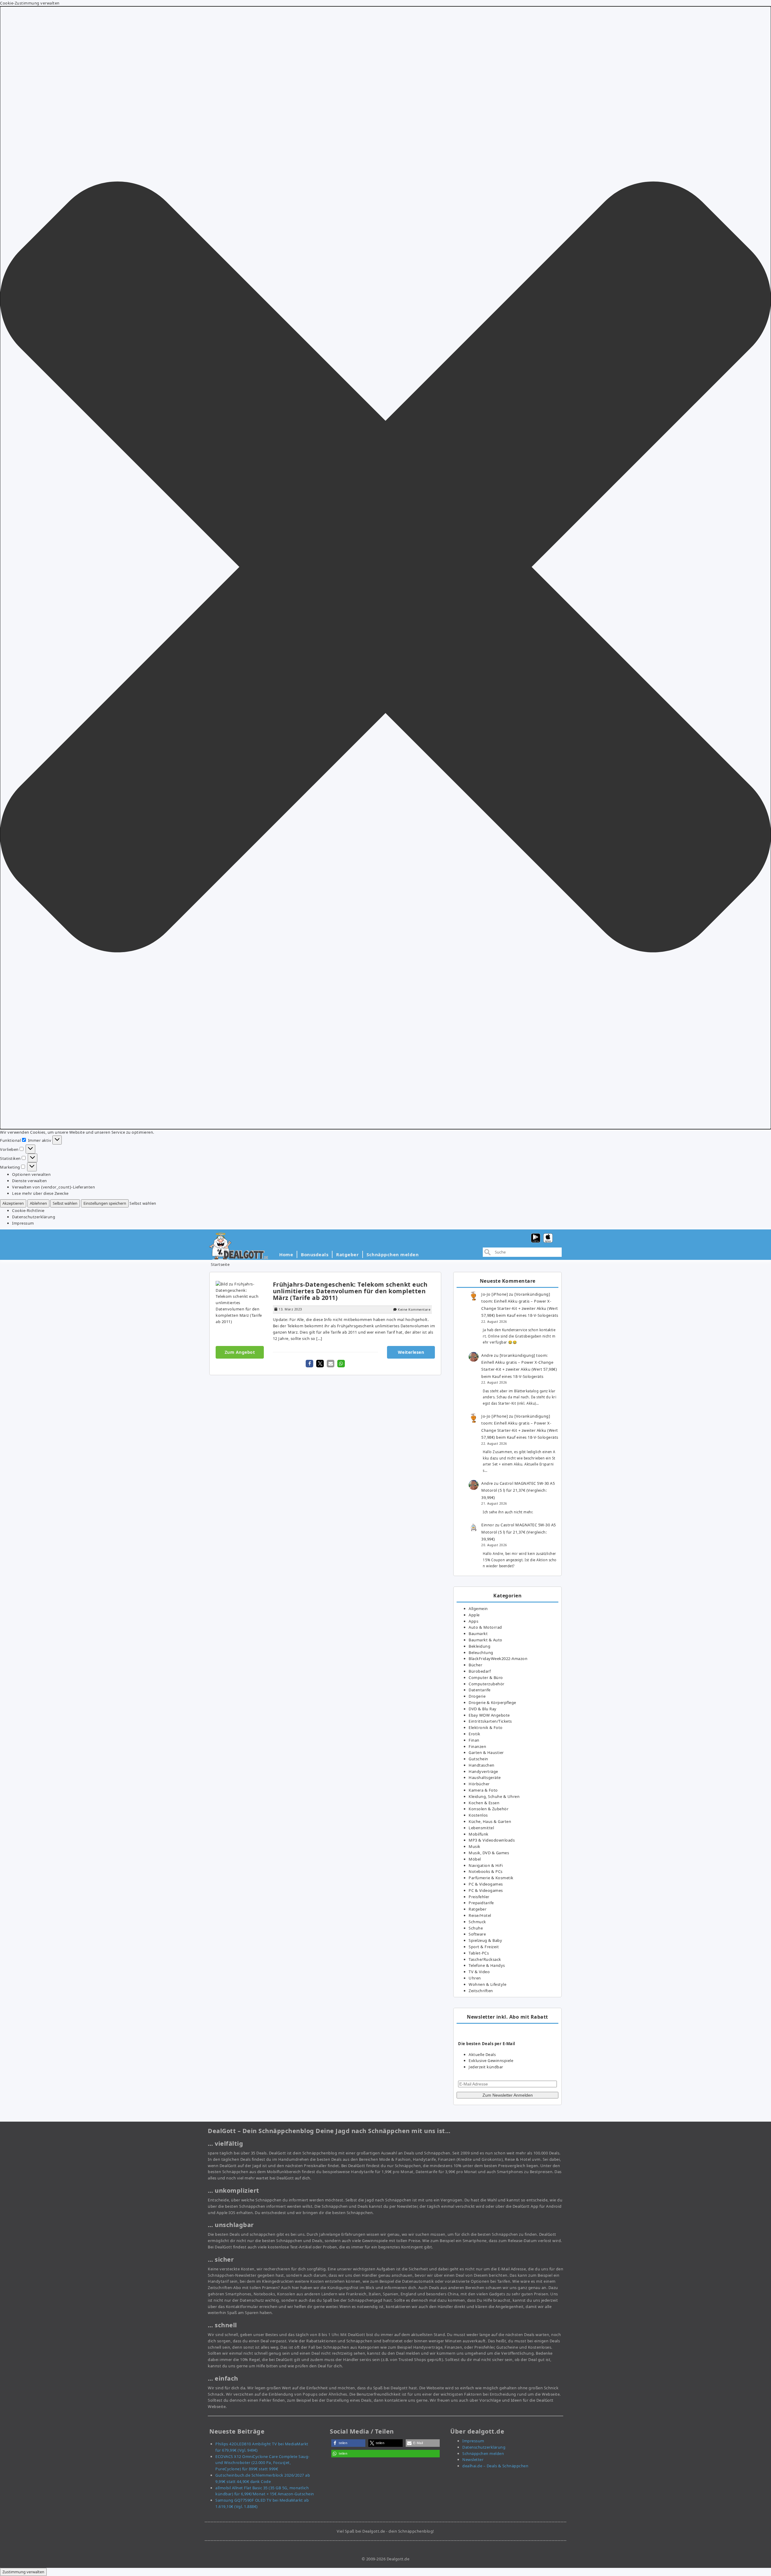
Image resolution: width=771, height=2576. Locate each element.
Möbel (475, 1859)
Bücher (475, 1665)
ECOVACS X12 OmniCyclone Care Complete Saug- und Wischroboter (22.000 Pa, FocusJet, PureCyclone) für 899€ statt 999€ (262, 2463)
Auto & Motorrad (485, 1627)
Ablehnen (38, 1203)
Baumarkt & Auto (485, 1640)
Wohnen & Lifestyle (487, 1984)
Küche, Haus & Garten (490, 1821)
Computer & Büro (486, 1677)
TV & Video (479, 1972)
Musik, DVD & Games (489, 1853)
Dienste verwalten (30, 1181)
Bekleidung (479, 1646)
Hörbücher (479, 1784)
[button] (385, 568)
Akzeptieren (13, 1203)
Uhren (475, 1978)
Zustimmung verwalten (23, 2572)
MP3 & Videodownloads (492, 1840)
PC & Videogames (486, 1884)
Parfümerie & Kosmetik (491, 1878)
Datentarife (480, 1690)
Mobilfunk (479, 1834)
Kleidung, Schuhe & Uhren (494, 1796)
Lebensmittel (481, 1828)
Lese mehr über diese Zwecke (40, 1193)
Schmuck (477, 1922)
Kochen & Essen (484, 1803)
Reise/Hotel (480, 1915)
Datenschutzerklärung (34, 1217)
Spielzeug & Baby (485, 1940)
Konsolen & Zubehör (489, 1809)
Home (286, 1254)
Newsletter (473, 2459)
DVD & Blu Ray (483, 1709)
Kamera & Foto (483, 1790)
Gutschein (478, 1759)
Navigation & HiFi (486, 1865)
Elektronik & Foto (486, 1727)
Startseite (220, 1264)
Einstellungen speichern (105, 1203)
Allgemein (478, 1609)
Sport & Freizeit (484, 1947)
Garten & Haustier (486, 1752)
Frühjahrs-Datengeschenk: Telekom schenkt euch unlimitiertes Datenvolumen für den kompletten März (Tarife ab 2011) (350, 1291)
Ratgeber (347, 1254)
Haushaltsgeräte (485, 1777)
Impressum (23, 1223)
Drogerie (477, 1696)
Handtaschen (482, 1765)
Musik (474, 1846)
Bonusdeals (315, 1254)
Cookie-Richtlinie (28, 1210)
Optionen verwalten (31, 1174)
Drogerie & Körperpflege (492, 1702)
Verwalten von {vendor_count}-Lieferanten (53, 1187)
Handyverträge (483, 1771)
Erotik (474, 1734)
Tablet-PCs (479, 1953)
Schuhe (476, 1928)
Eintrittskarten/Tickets (490, 1721)
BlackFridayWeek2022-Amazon (498, 1659)
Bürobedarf (480, 1671)
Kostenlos (478, 1815)
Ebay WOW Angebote (489, 1715)
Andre (487, 1355)
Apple (474, 1615)
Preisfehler (479, 1897)
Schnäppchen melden (393, 1254)
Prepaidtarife (481, 1903)
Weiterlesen (411, 1352)
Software (477, 1934)
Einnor (488, 1525)
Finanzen (477, 1746)
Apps (473, 1621)
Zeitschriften (481, 1991)
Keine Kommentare (414, 1309)
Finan (474, 1740)
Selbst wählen (65, 1203)
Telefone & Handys (487, 1965)
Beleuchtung (481, 1652)
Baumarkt (478, 1634)
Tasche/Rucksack (485, 1959)
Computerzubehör (487, 1684)
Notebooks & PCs (486, 1871)
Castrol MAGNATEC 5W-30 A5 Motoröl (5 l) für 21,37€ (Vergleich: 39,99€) (518, 1490)
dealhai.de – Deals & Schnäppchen (495, 2466)
